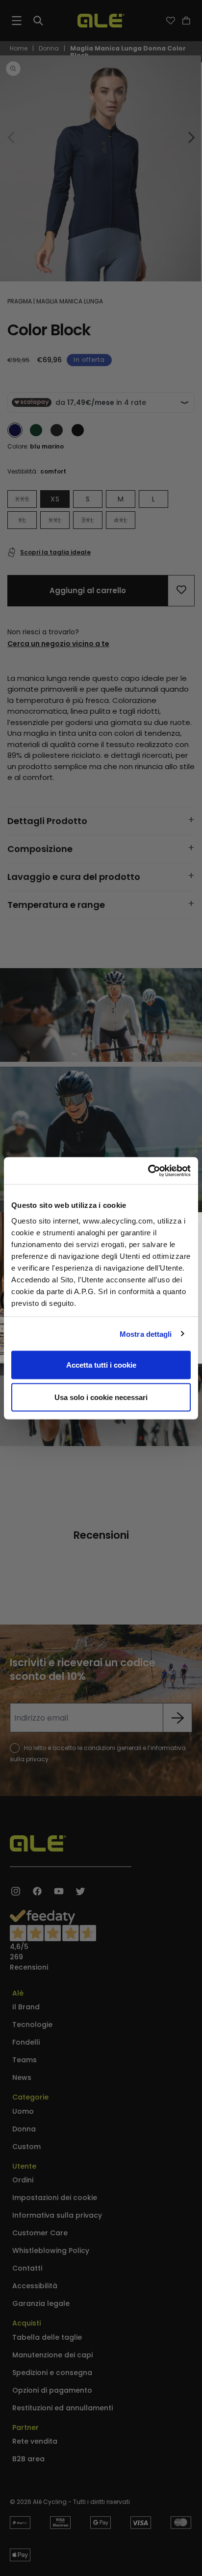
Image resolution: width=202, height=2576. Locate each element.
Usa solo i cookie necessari (101, 1397)
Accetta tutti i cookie (101, 1365)
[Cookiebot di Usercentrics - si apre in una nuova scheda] (148, 1171)
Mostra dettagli (146, 1334)
